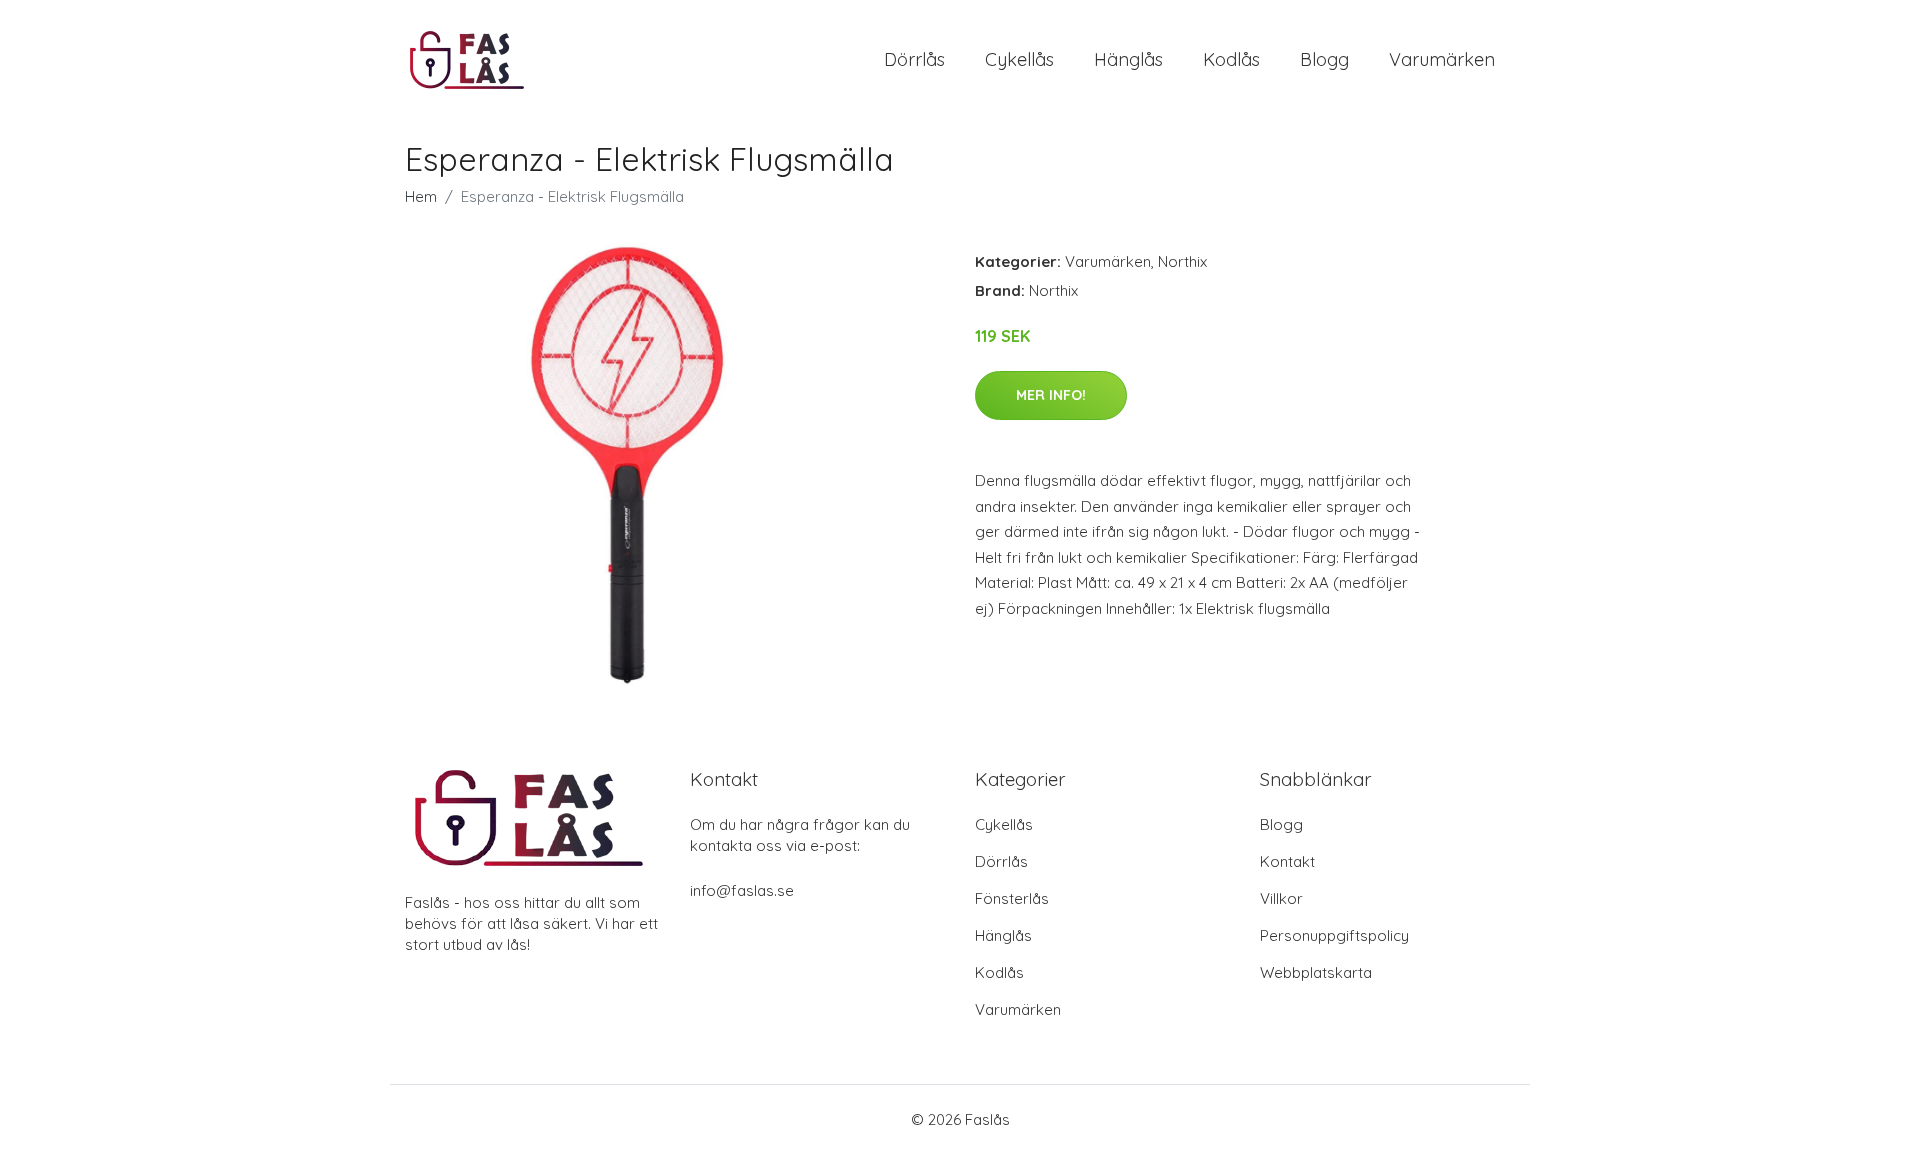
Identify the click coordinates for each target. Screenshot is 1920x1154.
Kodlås (1231, 59)
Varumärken (1442, 59)
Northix (1182, 261)
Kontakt (1287, 861)
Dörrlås (914, 59)
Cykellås (1019, 59)
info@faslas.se (742, 890)
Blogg (1324, 59)
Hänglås (1128, 59)
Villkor (1281, 898)
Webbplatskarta (1316, 972)
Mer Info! (1051, 395)
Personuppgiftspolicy (1334, 935)
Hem (421, 196)
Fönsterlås (1012, 898)
